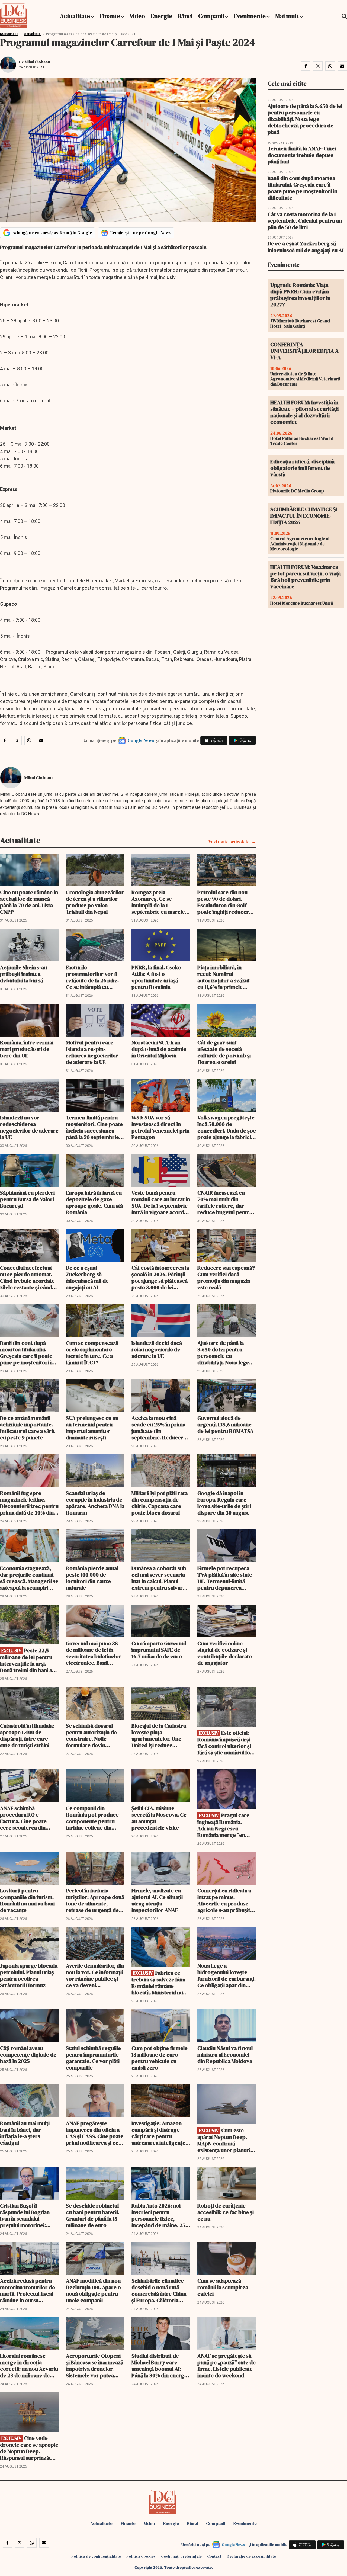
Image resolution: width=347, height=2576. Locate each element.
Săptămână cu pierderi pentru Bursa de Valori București (27, 1199)
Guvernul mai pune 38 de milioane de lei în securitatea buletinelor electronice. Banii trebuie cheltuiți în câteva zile (94, 1653)
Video (137, 16)
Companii (211, 16)
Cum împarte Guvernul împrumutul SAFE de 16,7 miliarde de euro (159, 1650)
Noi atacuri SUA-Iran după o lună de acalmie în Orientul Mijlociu (159, 1049)
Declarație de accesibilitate (251, 2556)
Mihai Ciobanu (37, 62)
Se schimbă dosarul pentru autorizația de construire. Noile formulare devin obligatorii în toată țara (94, 1735)
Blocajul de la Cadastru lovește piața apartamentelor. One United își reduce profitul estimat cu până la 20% (160, 1735)
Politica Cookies (141, 2556)
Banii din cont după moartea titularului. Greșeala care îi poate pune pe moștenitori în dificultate (27, 1353)
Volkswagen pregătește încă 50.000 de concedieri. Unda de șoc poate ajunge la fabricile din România (227, 1127)
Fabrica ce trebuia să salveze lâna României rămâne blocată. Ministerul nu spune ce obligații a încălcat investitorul (158, 1983)
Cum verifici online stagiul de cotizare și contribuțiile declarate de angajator (225, 1653)
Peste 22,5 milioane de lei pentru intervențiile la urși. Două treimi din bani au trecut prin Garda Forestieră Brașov (28, 1660)
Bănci (185, 16)
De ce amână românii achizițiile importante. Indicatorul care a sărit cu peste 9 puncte (27, 1428)
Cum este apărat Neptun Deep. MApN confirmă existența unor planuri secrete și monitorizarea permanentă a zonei (224, 2140)
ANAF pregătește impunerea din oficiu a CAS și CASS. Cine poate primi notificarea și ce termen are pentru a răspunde (95, 2133)
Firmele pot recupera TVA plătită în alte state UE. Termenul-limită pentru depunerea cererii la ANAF (225, 1578)
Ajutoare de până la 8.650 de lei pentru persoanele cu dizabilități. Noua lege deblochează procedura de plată (227, 1353)
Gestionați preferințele (181, 2556)
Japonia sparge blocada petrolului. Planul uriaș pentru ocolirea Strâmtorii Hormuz (29, 1975)
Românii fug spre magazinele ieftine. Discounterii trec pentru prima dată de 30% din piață (29, 1503)
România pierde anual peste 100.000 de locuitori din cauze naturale (92, 1578)
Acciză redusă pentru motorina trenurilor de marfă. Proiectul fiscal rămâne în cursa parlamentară (28, 2291)
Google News (141, 740)
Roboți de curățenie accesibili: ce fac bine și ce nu (226, 2212)
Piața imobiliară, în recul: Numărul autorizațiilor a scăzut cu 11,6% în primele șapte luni (224, 977)
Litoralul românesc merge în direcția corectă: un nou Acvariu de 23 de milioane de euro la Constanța (29, 2366)
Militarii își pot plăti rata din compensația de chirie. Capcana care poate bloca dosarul (160, 1503)
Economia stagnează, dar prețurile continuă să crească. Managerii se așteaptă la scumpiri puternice (29, 1578)
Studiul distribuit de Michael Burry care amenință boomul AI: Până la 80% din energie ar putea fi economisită (160, 2366)
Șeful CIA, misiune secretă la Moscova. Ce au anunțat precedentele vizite (159, 1818)
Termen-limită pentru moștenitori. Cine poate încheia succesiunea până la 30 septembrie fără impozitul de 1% (94, 1127)
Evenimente (250, 16)
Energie (161, 16)
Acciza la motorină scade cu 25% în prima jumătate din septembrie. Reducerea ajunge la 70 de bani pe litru (160, 1428)
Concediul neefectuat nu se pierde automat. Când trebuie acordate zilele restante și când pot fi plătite (27, 1278)
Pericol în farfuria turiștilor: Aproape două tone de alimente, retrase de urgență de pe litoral (95, 1900)
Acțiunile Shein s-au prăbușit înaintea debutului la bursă (23, 974)
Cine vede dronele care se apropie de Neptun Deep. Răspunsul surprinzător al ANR (29, 2448)
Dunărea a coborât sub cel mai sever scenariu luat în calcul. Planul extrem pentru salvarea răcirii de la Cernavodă (160, 1578)
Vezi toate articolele (229, 842)
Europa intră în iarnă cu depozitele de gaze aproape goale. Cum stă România (94, 1202)
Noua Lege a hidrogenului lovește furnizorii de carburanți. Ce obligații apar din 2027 (226, 1975)
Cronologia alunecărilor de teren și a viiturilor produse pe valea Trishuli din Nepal (95, 902)
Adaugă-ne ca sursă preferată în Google (52, 233)
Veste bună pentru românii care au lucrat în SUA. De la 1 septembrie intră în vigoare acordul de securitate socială (161, 1202)
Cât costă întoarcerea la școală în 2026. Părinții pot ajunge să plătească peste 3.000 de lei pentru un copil (160, 1278)
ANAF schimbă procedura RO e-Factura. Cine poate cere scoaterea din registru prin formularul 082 (29, 1818)
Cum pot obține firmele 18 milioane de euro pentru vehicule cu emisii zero (160, 2058)
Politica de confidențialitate (96, 2556)
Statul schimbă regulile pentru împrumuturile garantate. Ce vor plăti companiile (93, 2058)
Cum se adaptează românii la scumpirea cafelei (223, 2287)
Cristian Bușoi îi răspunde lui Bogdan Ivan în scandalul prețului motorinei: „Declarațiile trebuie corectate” (25, 2215)
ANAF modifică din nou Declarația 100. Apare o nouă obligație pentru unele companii (93, 2291)
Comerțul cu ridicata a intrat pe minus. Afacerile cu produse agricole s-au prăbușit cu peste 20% (224, 1900)
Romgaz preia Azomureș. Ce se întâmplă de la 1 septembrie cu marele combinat (158, 902)
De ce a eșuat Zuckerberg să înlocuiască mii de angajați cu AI (87, 1278)
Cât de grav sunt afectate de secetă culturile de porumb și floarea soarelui (224, 1052)
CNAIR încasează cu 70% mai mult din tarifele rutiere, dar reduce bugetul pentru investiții (225, 1202)
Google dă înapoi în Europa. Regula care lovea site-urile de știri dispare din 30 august (224, 1503)
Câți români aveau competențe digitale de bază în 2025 (28, 2055)
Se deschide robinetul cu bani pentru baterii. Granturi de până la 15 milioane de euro (93, 2215)
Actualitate (75, 16)
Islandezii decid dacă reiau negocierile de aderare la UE (157, 1349)
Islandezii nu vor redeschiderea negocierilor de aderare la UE (29, 1127)
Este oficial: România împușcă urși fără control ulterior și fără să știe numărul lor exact (225, 1743)
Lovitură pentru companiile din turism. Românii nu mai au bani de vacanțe (27, 1900)
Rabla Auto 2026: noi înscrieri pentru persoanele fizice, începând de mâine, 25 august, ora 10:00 (158, 2215)
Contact (214, 2556)
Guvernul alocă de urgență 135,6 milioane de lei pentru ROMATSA (225, 1425)
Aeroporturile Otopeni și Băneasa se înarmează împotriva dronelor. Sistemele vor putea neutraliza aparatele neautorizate (95, 2366)
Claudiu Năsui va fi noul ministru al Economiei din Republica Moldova (225, 2055)
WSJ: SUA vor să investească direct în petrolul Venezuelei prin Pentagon (160, 1127)
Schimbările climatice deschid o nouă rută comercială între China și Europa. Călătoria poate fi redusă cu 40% (159, 2291)
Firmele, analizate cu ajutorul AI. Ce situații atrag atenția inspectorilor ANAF (157, 1900)
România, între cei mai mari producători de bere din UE (27, 1049)
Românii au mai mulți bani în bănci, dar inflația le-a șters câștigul (25, 2133)
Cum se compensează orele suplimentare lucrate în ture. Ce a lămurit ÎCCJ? (92, 1353)
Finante (110, 16)
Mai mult (288, 16)
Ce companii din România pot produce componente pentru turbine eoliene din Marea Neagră (92, 1818)
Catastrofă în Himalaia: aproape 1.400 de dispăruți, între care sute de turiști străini (27, 1735)
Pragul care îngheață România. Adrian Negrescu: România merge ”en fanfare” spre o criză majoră (223, 1825)
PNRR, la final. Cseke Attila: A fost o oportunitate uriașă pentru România (156, 977)
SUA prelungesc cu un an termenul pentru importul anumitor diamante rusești (92, 1428)
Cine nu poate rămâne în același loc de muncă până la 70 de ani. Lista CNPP (29, 902)
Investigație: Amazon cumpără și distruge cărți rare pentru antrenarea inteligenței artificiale (159, 2133)
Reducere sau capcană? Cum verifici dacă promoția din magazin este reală (226, 1278)
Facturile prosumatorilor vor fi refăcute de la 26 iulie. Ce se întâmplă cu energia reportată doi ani (92, 977)
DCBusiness (9, 34)
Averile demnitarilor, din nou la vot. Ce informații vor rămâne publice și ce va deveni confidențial (95, 1975)
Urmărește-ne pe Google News (141, 233)
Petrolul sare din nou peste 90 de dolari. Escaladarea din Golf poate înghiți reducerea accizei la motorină (226, 902)
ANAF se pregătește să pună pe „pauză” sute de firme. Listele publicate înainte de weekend (226, 2366)
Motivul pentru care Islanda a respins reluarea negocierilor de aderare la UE (92, 1052)
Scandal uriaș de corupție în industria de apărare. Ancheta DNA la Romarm (95, 1503)
